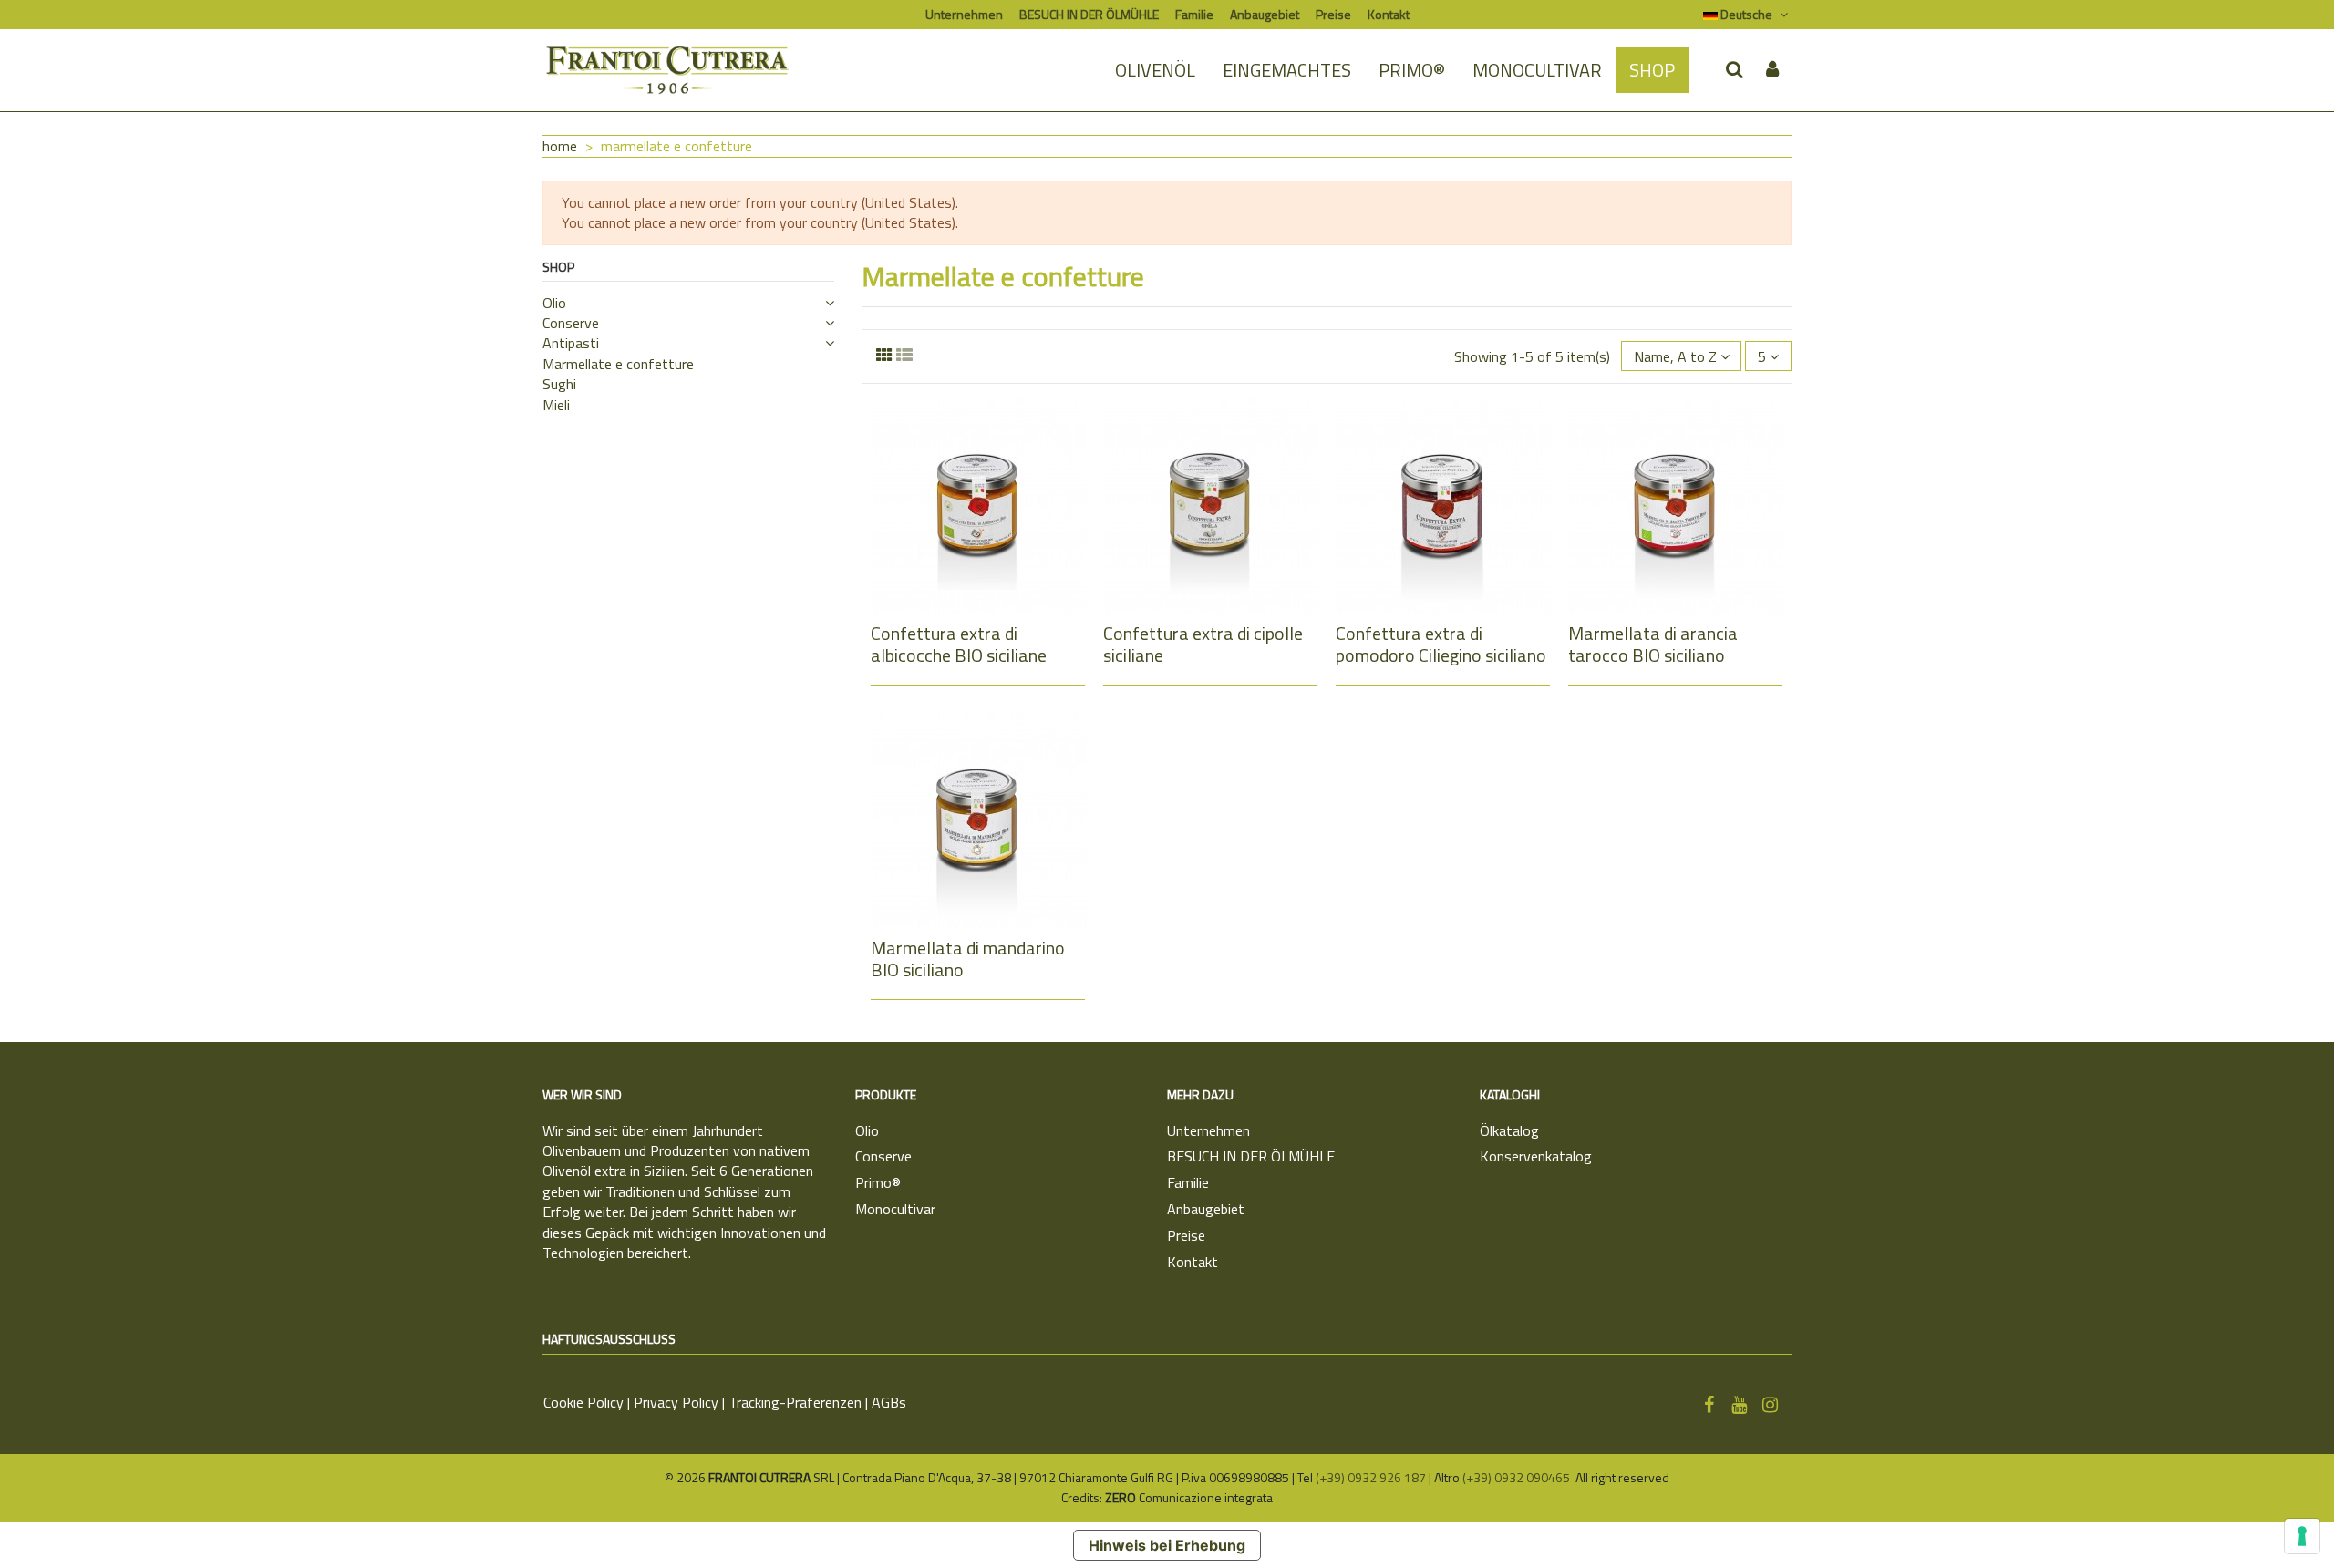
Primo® (878, 1182)
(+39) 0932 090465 (1518, 1477)
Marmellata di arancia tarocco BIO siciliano (1653, 644)
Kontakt (1389, 14)
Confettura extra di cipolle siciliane (1203, 644)
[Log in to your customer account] (1772, 70)
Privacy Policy (676, 1402)
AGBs (889, 1402)
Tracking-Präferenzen (795, 1402)
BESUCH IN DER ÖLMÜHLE (1089, 14)
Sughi (559, 384)
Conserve (571, 323)
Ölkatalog (1509, 1130)
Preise (1333, 14)
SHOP (558, 267)
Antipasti (571, 343)
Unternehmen (964, 14)
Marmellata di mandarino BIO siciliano (968, 959)
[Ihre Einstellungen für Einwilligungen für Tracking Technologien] (2302, 1536)
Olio (554, 303)
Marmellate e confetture (618, 364)
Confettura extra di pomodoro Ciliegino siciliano (1441, 644)
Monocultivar (895, 1209)
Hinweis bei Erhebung (1167, 1545)
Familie (1194, 14)
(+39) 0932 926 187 (1371, 1477)
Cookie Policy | (589, 1402)
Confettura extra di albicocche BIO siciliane (959, 644)
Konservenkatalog (1536, 1156)
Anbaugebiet (1265, 14)
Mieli (556, 405)
